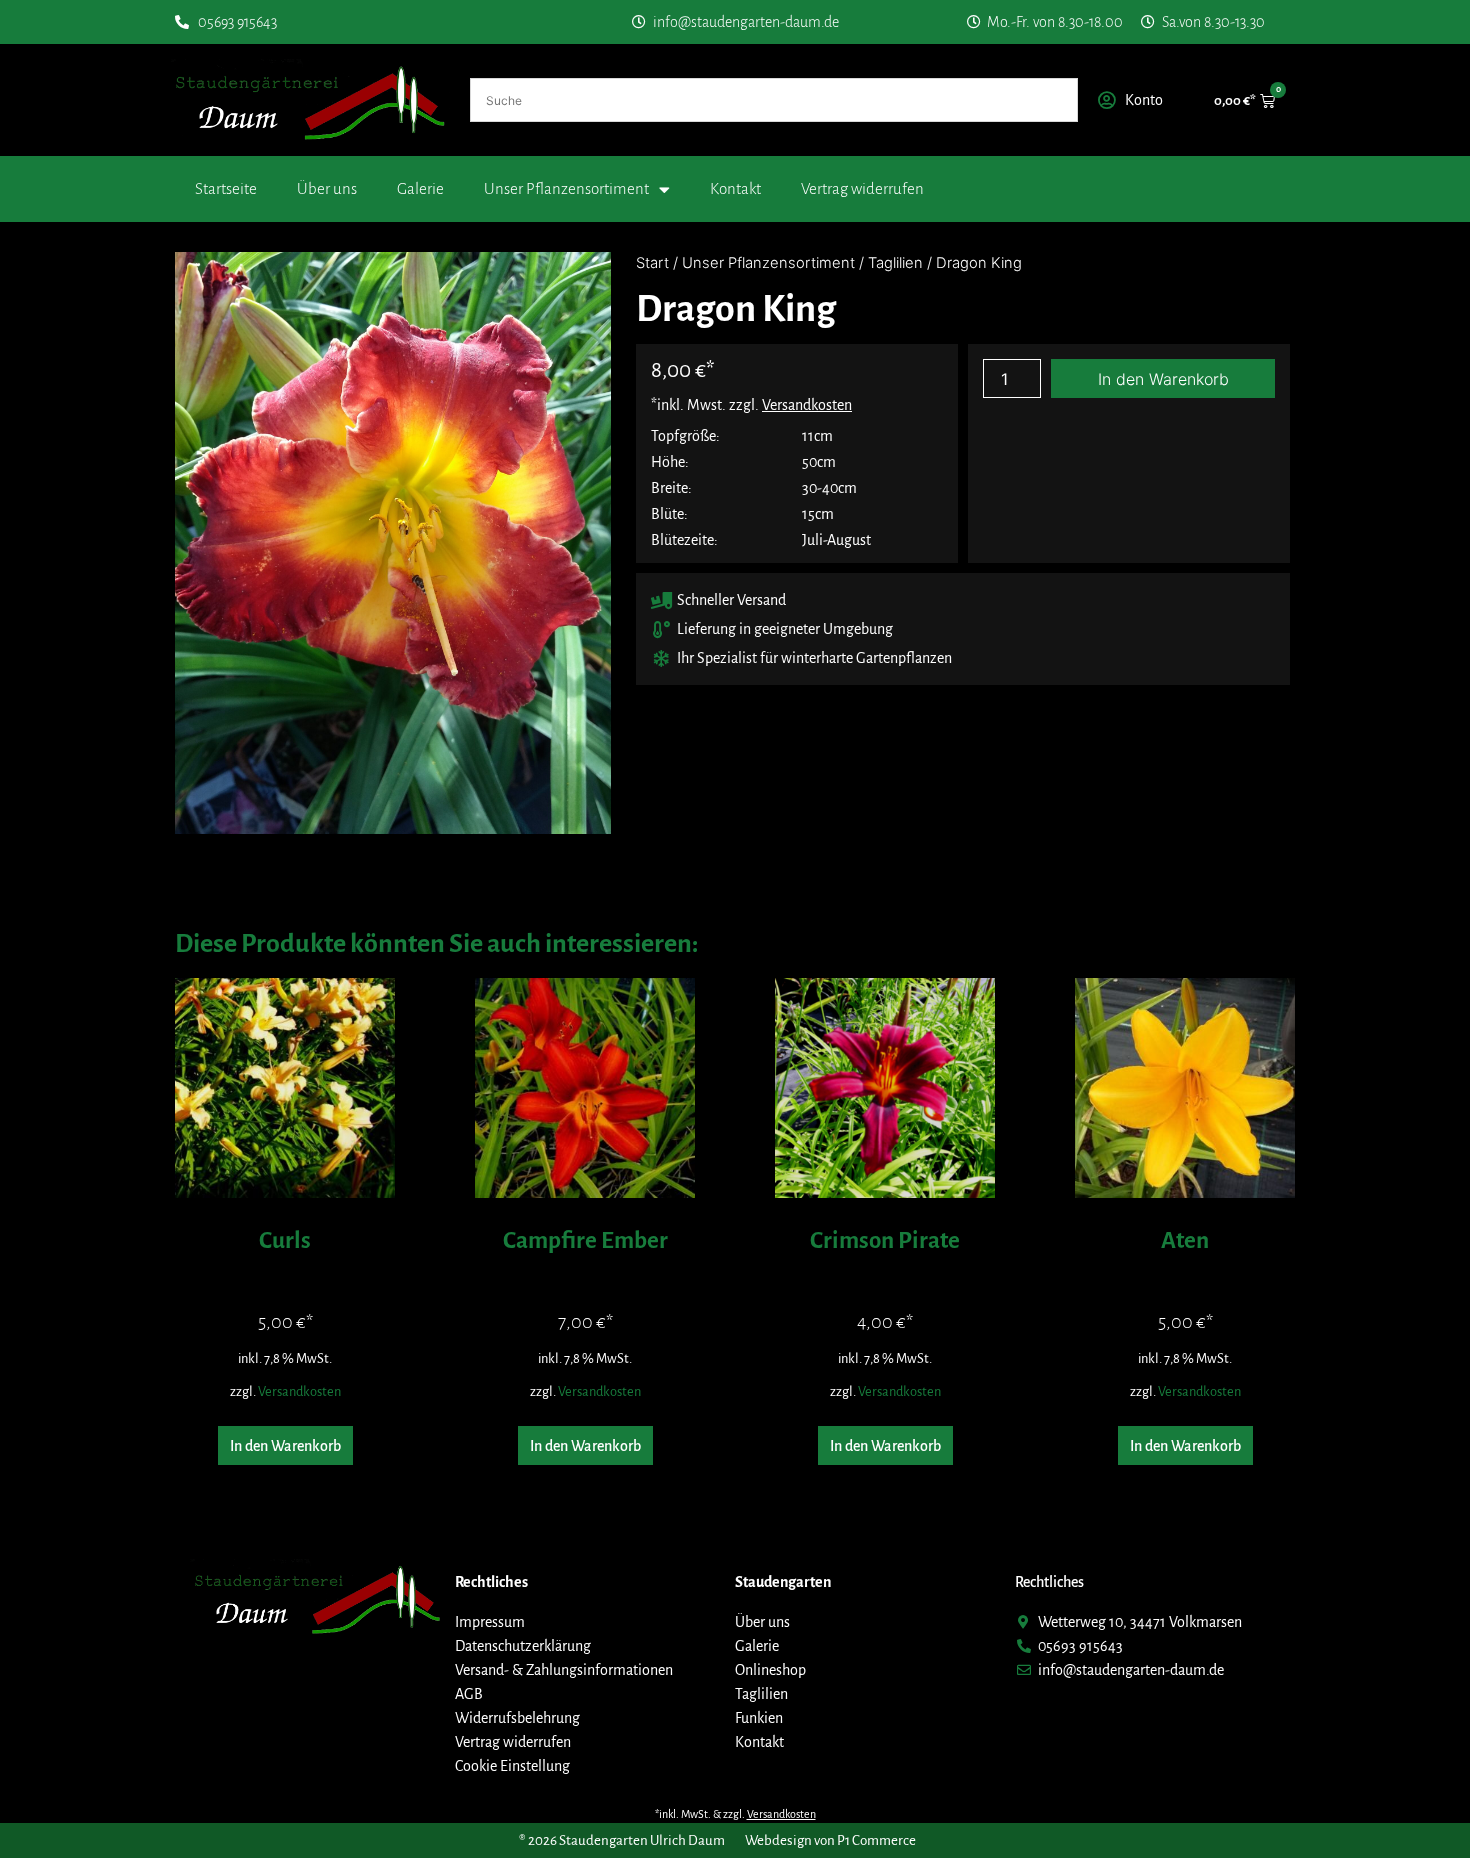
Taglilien (895, 263)
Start (652, 263)
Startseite (226, 188)
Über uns (327, 188)
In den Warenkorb (1163, 379)
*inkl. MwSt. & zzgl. (735, 1814)
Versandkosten (299, 1391)
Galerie (420, 188)
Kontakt (735, 188)
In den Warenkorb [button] (285, 1446)
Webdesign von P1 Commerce (830, 1840)
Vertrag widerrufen (862, 188)
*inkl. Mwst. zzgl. (751, 405)
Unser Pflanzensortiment (566, 188)
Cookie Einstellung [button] (512, 1766)
